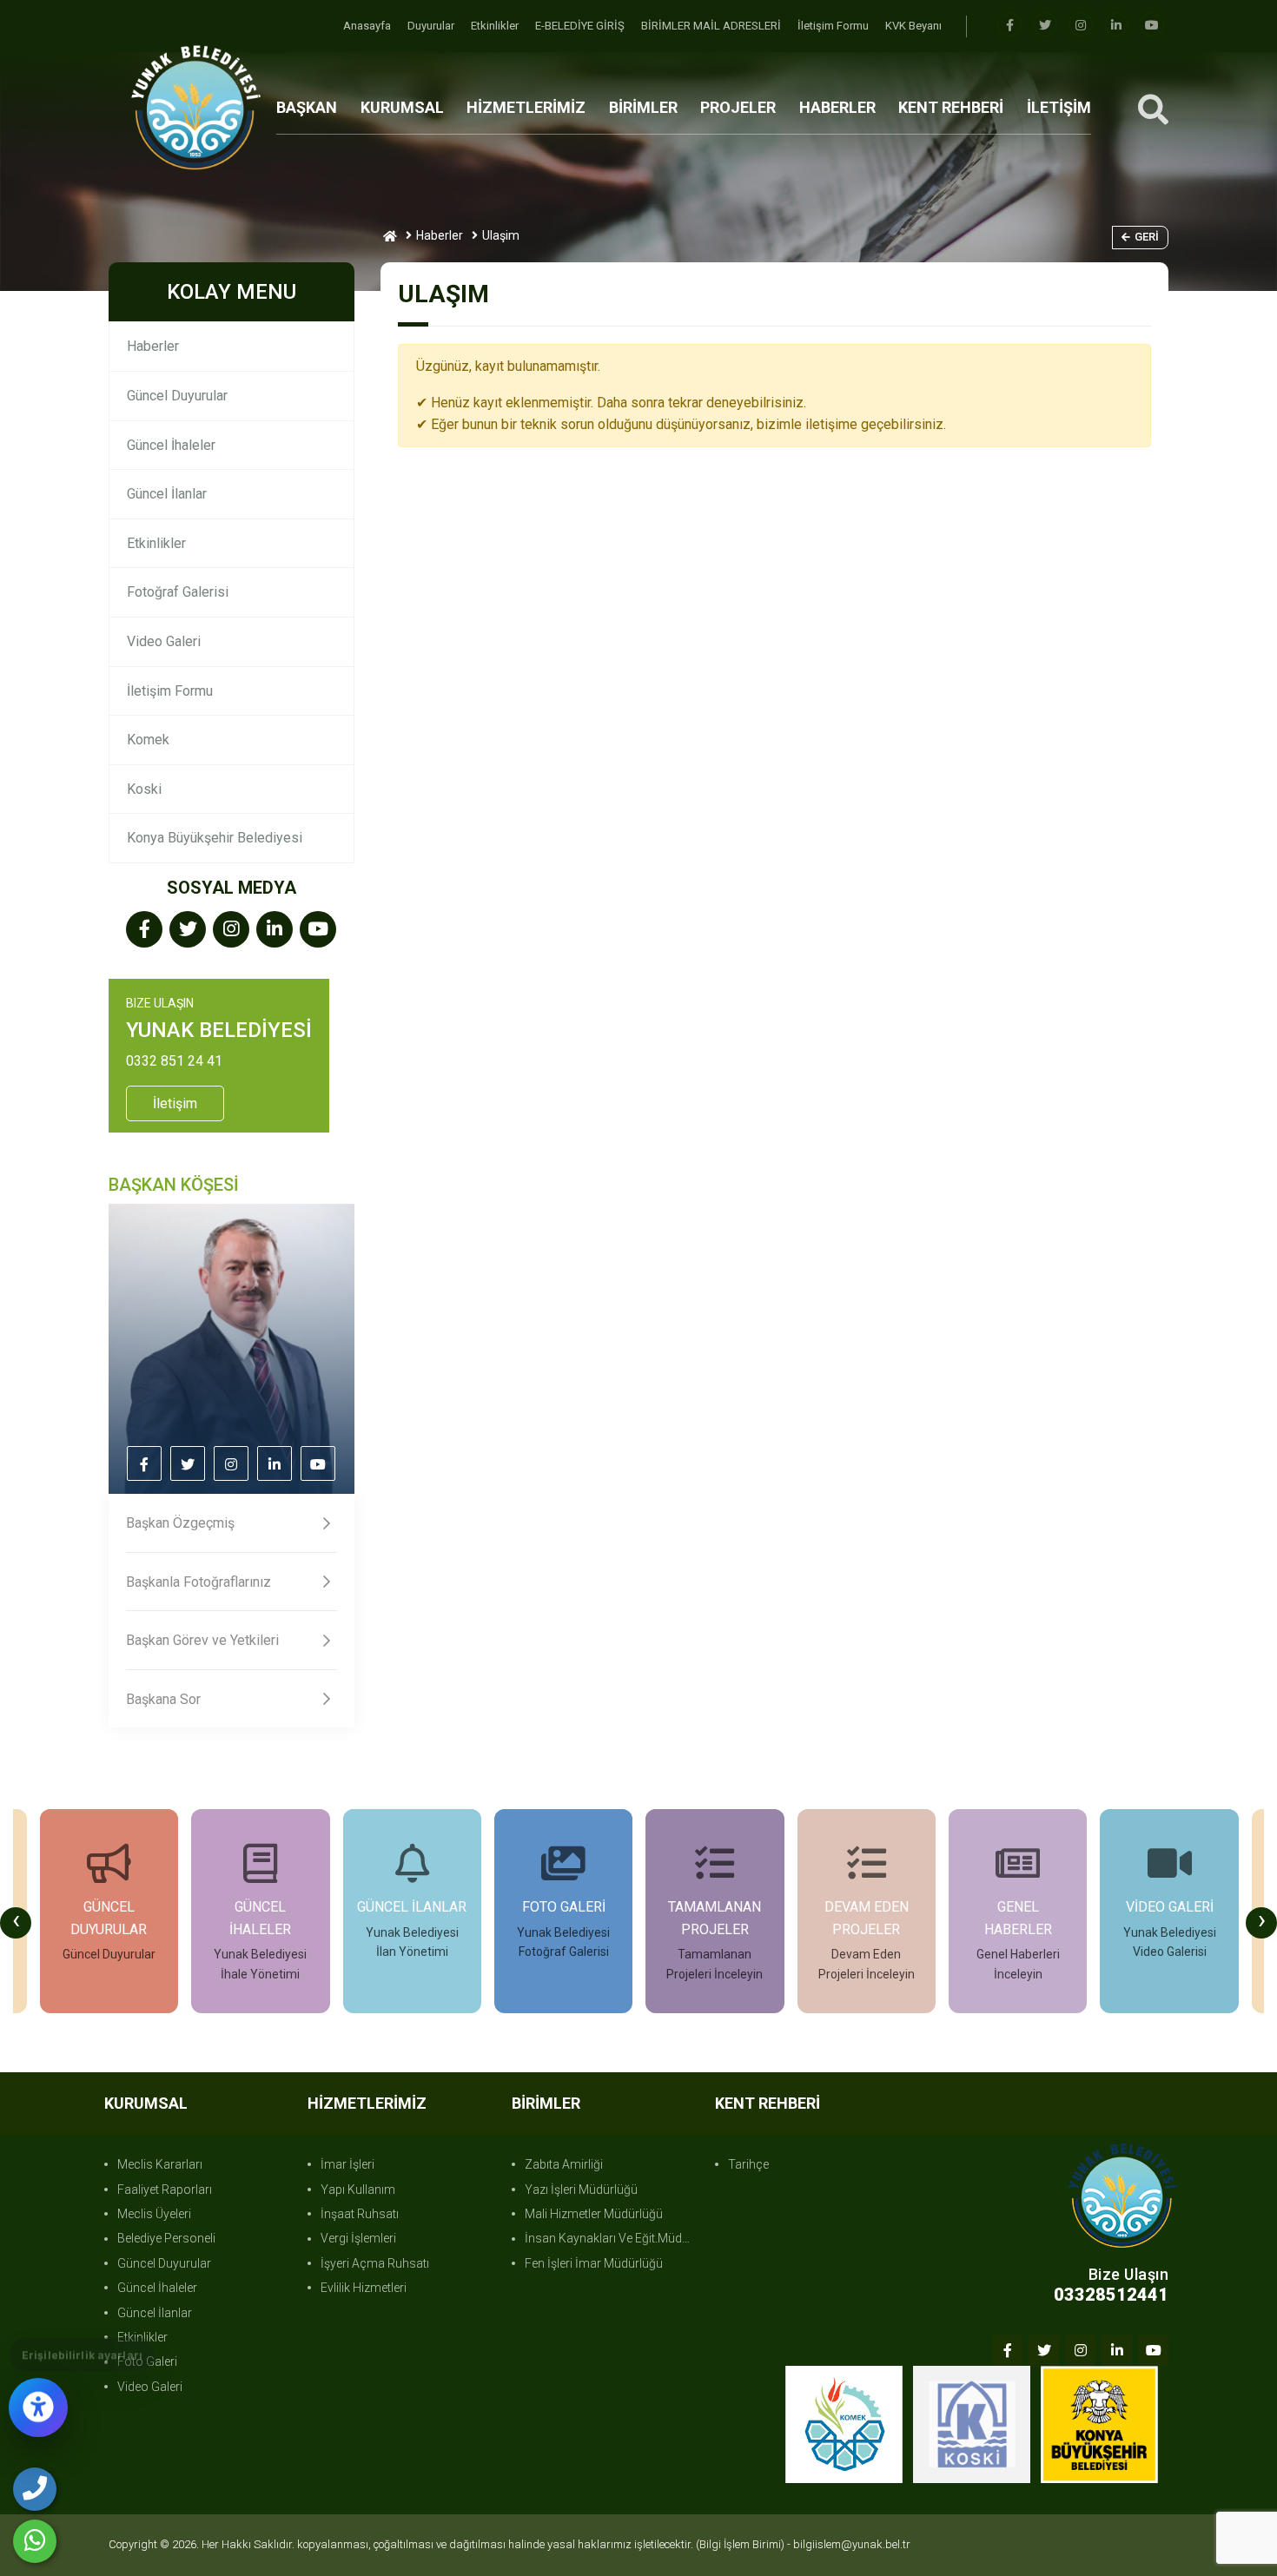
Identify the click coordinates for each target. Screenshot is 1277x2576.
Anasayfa (368, 26)
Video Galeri (164, 641)
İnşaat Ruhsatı (360, 2214)
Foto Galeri (147, 2361)
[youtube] (1152, 26)
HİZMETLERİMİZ (526, 107)
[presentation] (16, 1923)
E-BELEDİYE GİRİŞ (581, 26)
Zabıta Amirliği (564, 2164)
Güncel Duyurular (177, 396)
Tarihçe (748, 2164)
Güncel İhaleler (171, 445)
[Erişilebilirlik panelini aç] (38, 2408)
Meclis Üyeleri (154, 2214)
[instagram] (1081, 26)
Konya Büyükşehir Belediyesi (215, 838)
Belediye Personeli (166, 2238)
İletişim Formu (834, 26)
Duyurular (432, 26)
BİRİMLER (643, 107)
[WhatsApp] (35, 2541)
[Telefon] (35, 2489)
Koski (144, 789)
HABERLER (837, 107)
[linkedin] (1116, 26)
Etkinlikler (496, 26)
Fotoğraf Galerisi (178, 592)
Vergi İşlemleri (358, 2238)
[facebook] (1009, 26)
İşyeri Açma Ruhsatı (375, 2263)
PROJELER (738, 107)
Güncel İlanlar (167, 494)
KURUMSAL (402, 107)
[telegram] (1045, 26)
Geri (1147, 237)
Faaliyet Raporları (165, 2190)
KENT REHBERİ (951, 107)
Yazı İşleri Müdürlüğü (581, 2190)
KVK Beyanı (913, 26)
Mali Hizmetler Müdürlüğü (594, 2214)
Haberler (440, 235)
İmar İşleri (347, 2164)
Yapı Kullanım (358, 2190)
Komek (148, 740)
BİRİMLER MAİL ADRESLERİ (712, 26)
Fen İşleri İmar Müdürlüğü (594, 2263)
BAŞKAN (307, 107)
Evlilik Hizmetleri (364, 2288)
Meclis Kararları (160, 2164)
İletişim (175, 1103)
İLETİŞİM (1059, 107)
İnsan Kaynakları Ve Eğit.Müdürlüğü (611, 2238)
